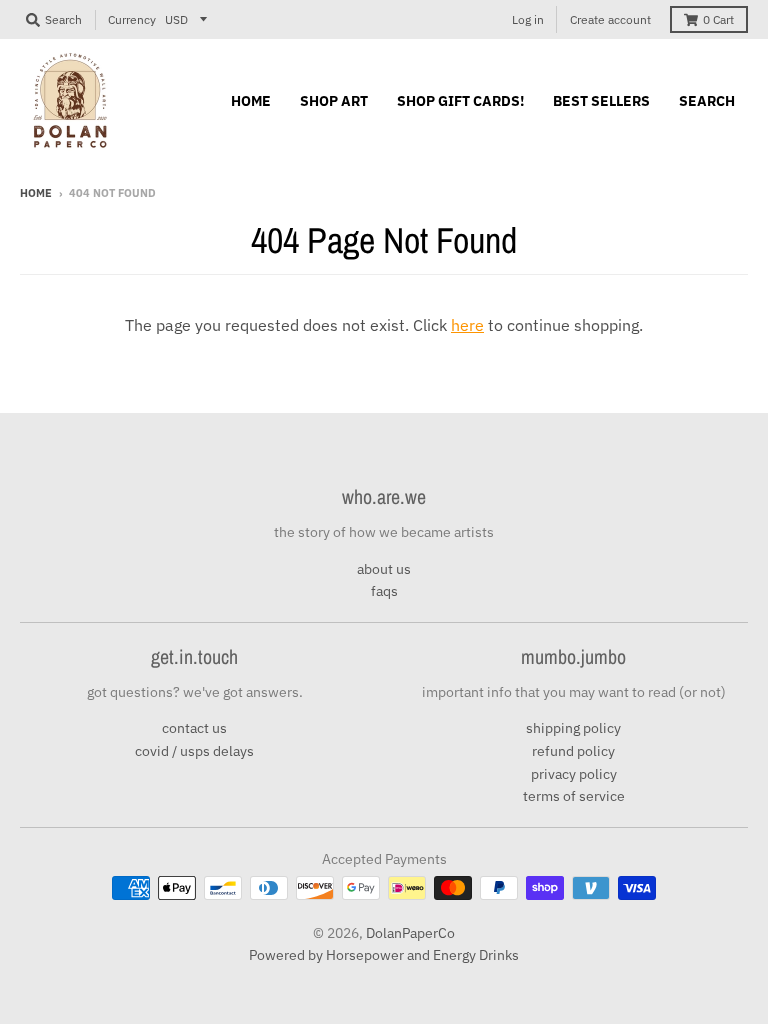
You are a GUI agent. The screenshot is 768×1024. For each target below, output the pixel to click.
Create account (610, 19)
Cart (718, 19)
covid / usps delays (194, 751)
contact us (194, 728)
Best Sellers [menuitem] (601, 101)
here (467, 325)
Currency (132, 19)
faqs (384, 591)
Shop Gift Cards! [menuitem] (460, 101)
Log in (528, 19)
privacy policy (574, 774)
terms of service (574, 796)
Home (36, 193)
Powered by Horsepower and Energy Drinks (384, 955)
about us (384, 569)
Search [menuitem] (707, 101)
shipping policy (573, 728)
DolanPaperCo (410, 933)
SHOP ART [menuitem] (334, 101)
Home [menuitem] (251, 101)
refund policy (573, 751)
